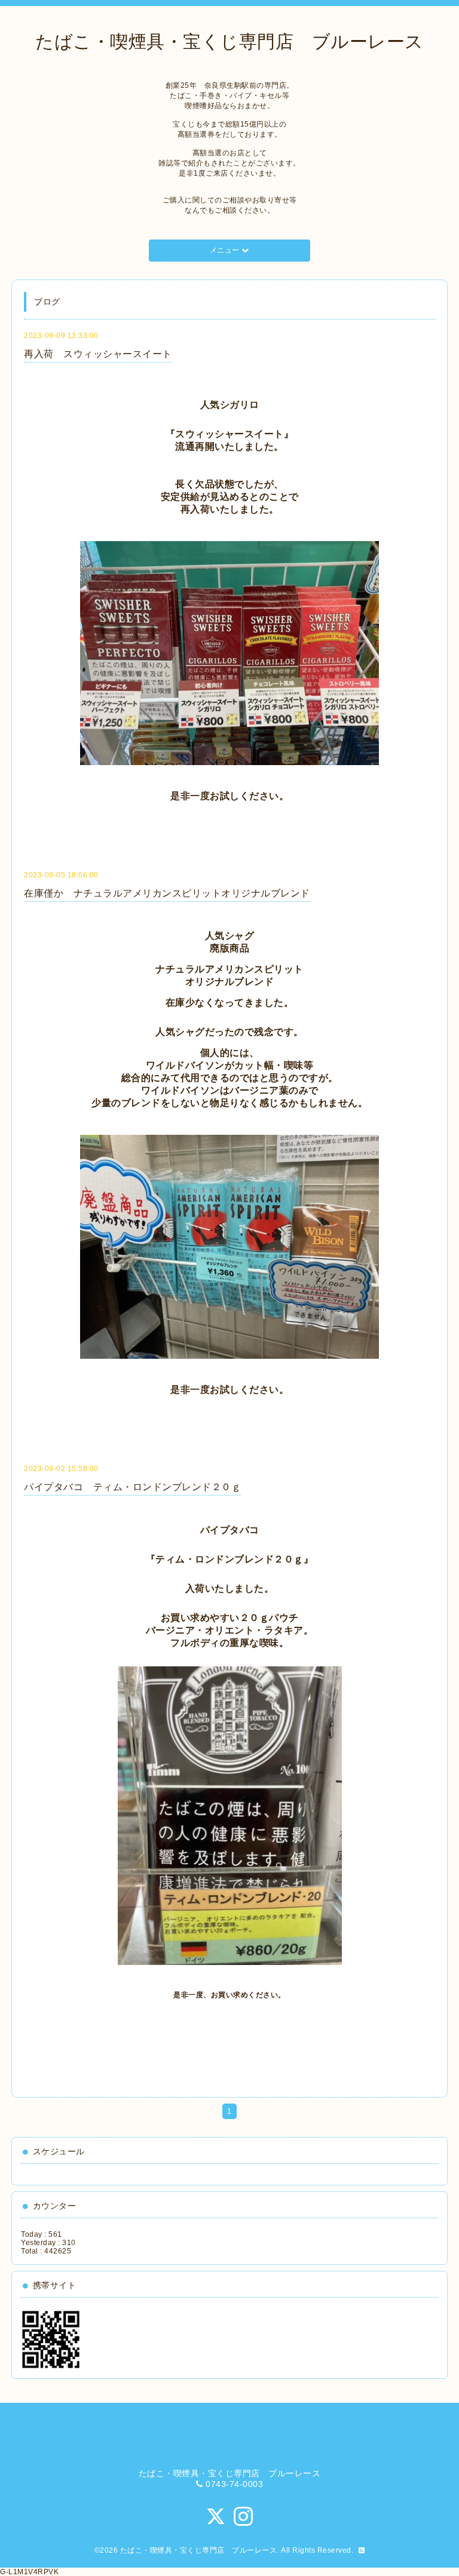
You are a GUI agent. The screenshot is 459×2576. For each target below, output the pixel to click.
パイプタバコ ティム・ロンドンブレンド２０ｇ (132, 1487)
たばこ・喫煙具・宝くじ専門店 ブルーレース (229, 42)
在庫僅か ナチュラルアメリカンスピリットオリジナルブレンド (167, 893)
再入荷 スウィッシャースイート (98, 354)
